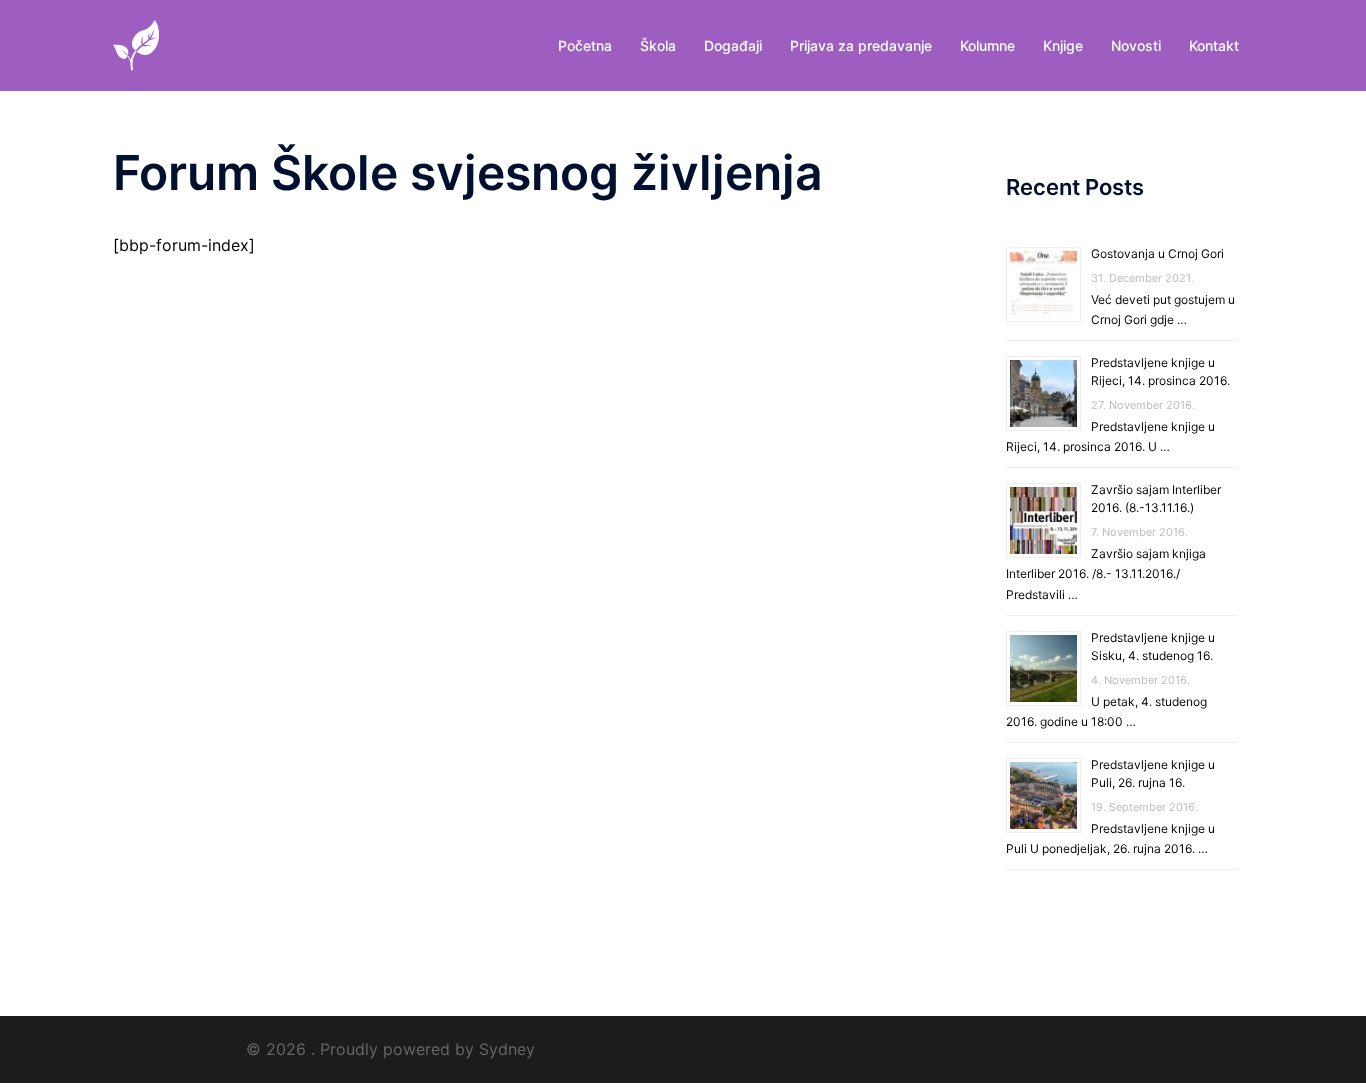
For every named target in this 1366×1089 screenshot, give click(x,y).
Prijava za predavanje (861, 45)
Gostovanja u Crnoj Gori (1157, 253)
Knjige (1063, 45)
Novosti (1136, 45)
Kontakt (1214, 45)
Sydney (507, 1049)
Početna (585, 45)
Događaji (733, 45)
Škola (658, 45)
